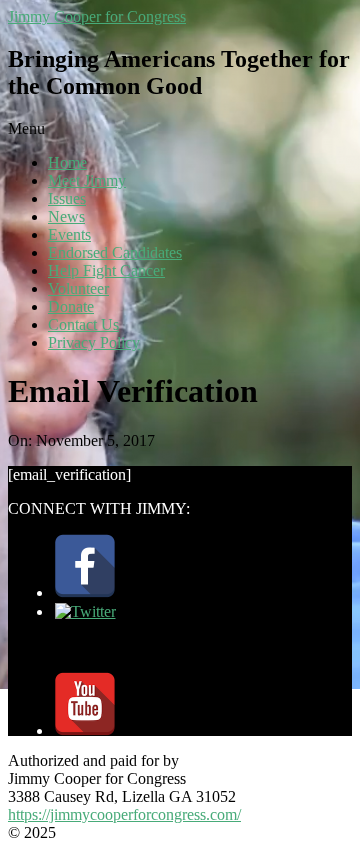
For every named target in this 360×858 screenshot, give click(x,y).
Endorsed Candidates (115, 252)
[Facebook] (85, 592)
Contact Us (83, 324)
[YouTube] (85, 730)
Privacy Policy (94, 342)
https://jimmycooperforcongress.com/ (124, 814)
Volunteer (78, 288)
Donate (71, 306)
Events (69, 234)
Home (67, 162)
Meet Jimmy (87, 180)
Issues (67, 198)
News (66, 216)
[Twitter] (85, 611)
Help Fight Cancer (106, 270)
